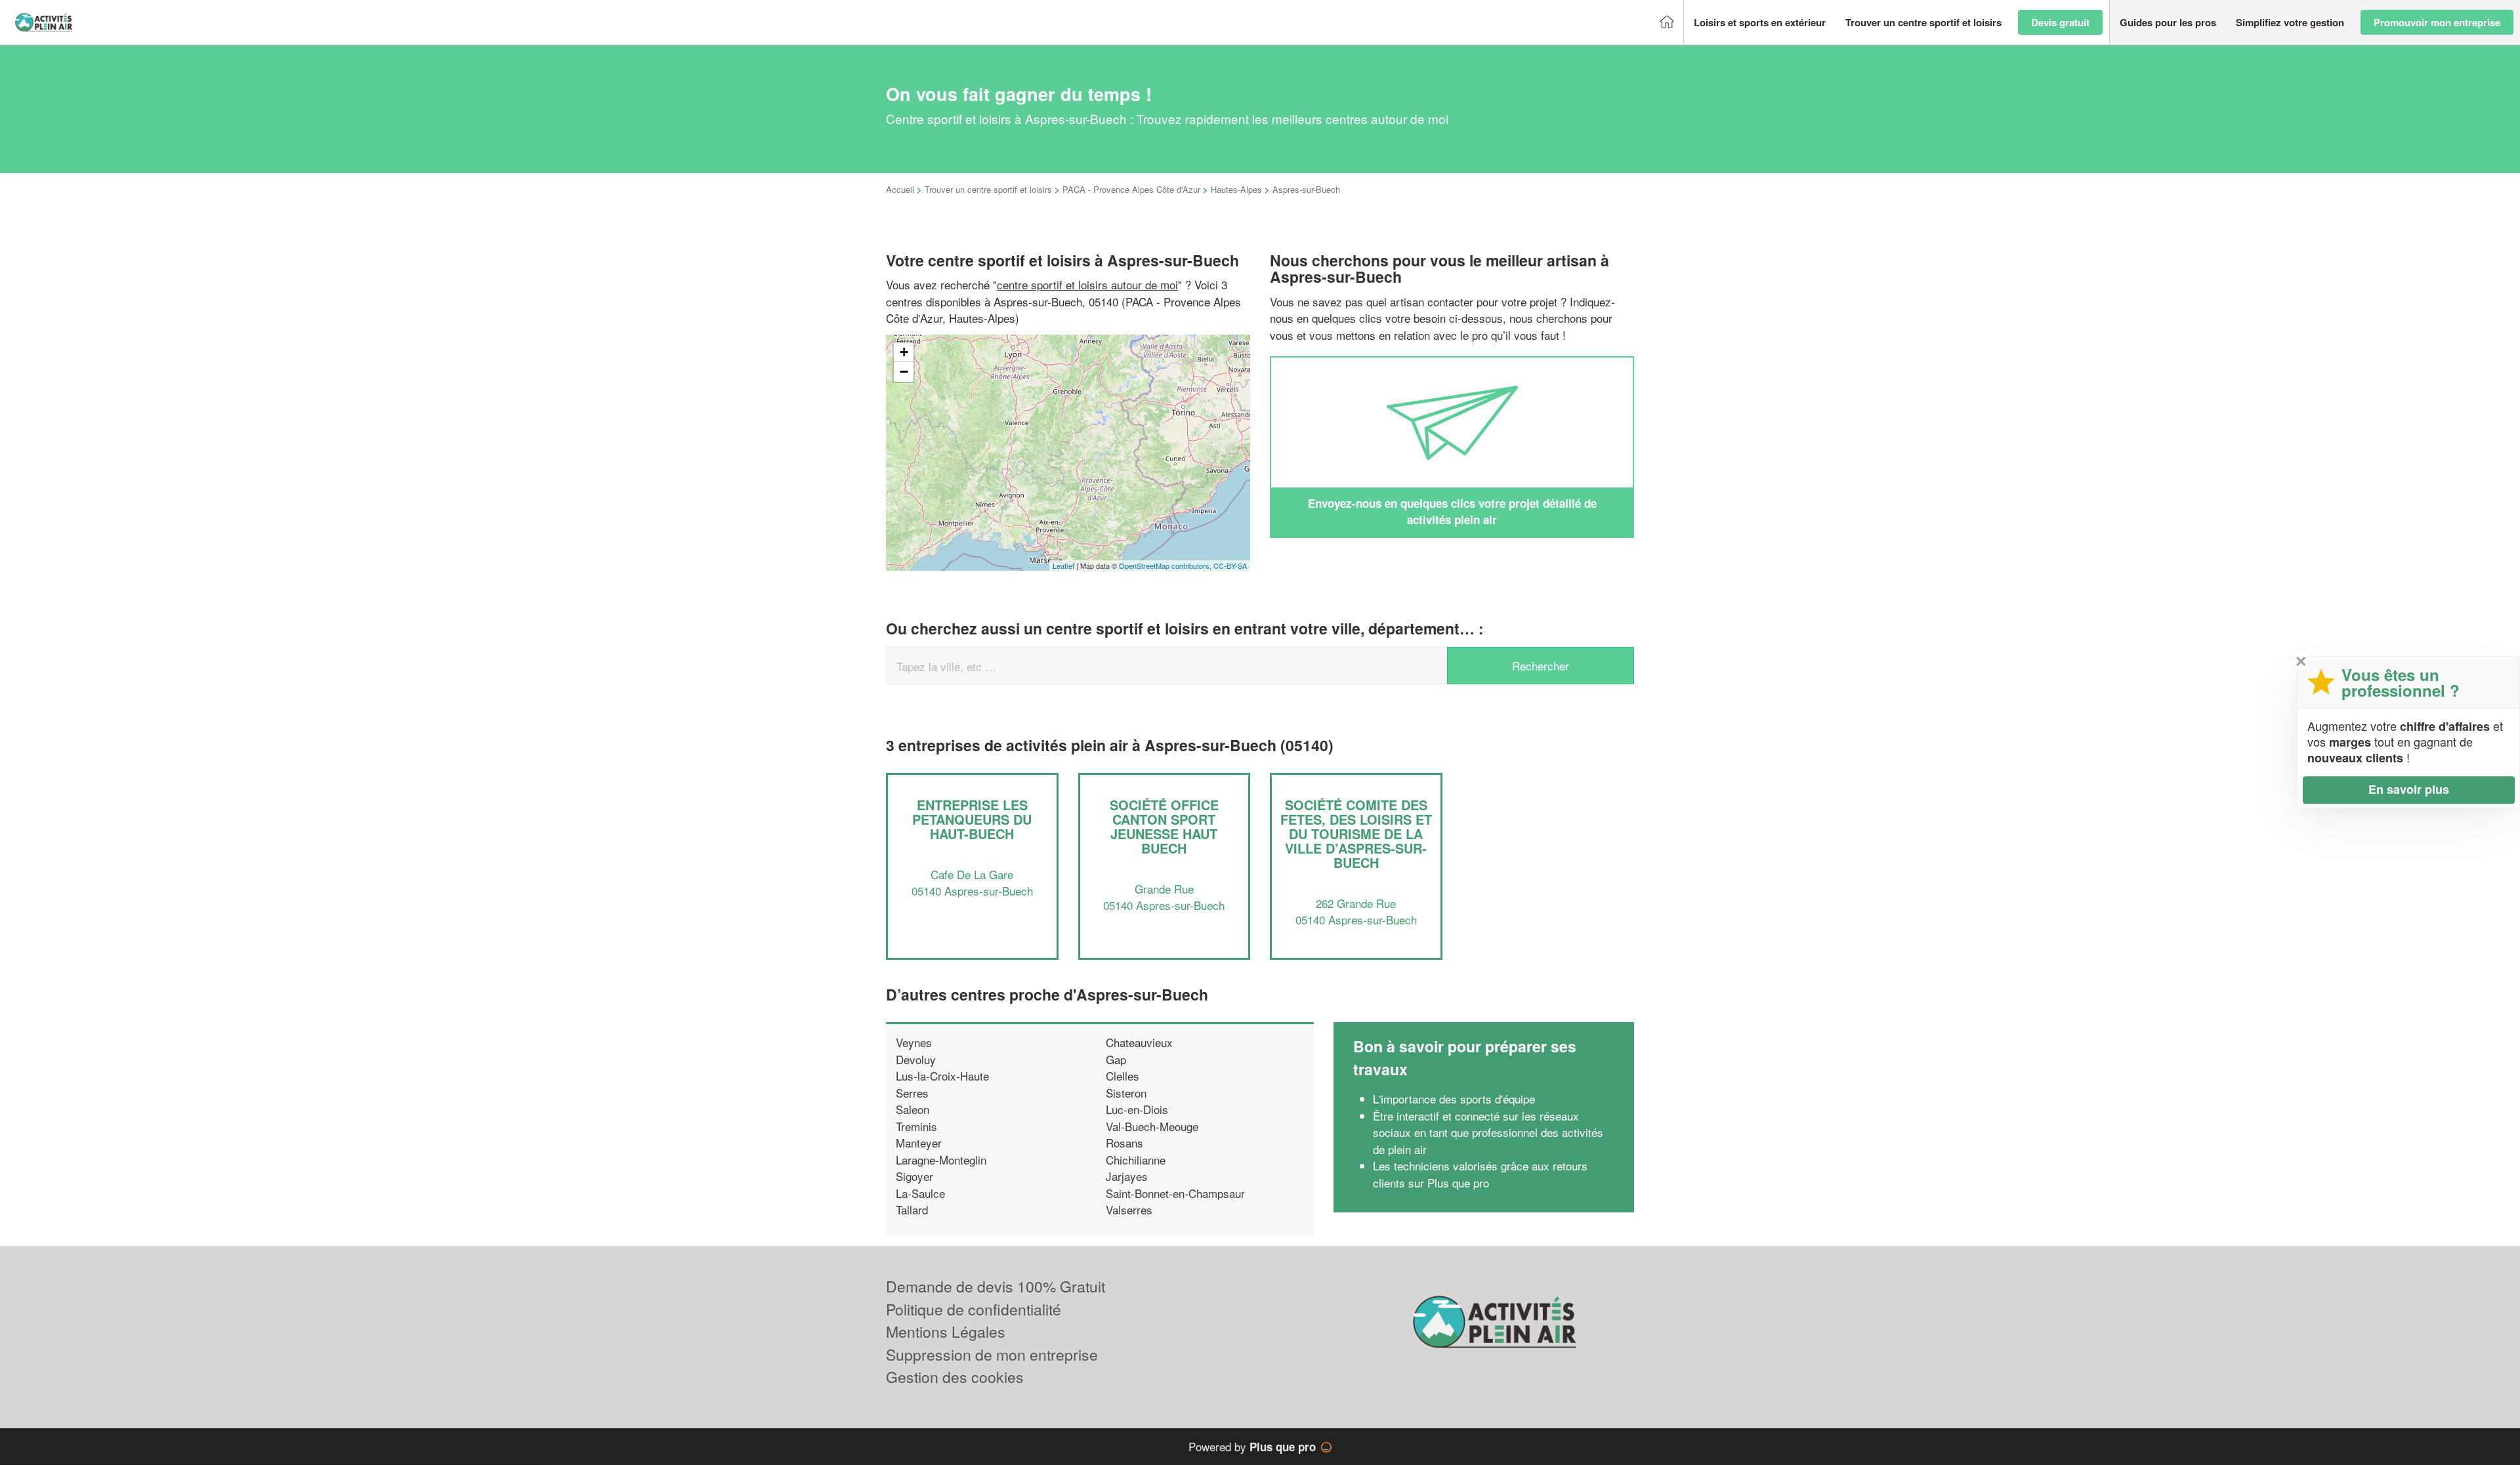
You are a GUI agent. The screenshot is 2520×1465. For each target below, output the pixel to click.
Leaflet (1063, 566)
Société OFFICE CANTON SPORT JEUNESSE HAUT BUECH (1164, 826)
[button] (1760, 23)
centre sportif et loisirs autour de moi (1087, 284)
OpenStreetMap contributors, (1166, 566)
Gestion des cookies (955, 1377)
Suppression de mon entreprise (992, 1354)
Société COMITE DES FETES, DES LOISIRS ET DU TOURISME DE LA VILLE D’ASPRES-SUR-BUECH (1356, 834)
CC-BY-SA (1230, 566)
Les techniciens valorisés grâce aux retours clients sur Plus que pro (1480, 1174)
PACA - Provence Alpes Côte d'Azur (1131, 189)
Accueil (900, 189)
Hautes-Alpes (1236, 189)
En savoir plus (2409, 789)
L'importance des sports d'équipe (1454, 1099)
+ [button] (904, 352)
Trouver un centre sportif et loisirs (988, 189)
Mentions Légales (946, 1331)
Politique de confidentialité (974, 1309)
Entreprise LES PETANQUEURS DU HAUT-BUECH (972, 819)
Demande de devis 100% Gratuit (996, 1286)
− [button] (904, 372)
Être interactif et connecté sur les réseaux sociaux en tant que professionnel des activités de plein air (1488, 1132)
